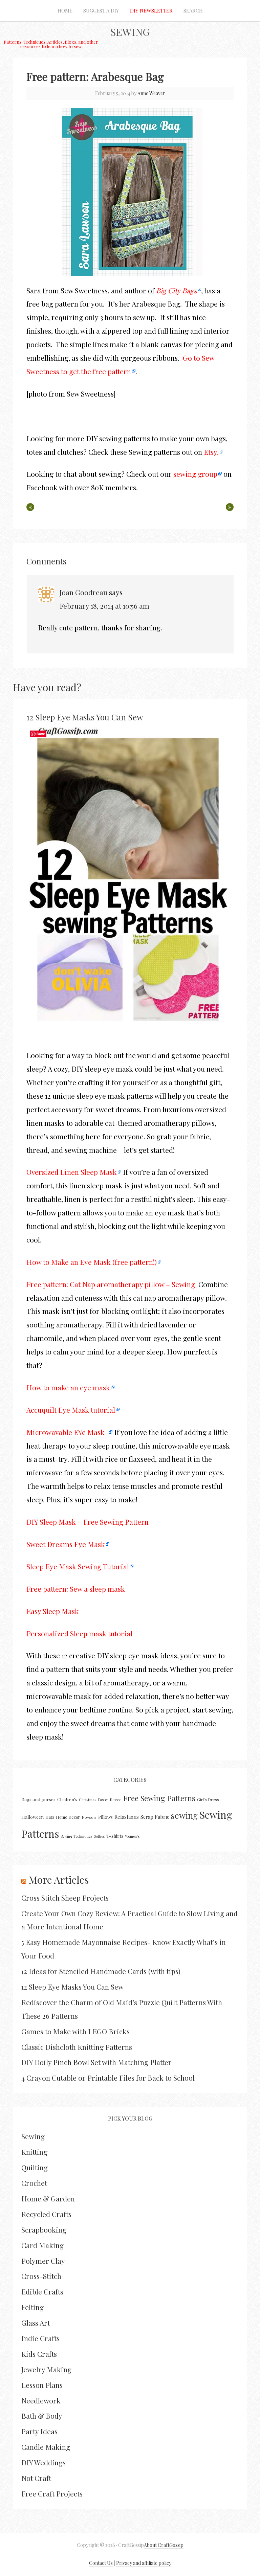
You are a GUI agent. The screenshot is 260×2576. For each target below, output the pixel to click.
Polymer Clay (43, 2261)
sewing (184, 1815)
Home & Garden (48, 2198)
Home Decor (68, 1817)
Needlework (41, 2400)
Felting (32, 2307)
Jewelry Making (46, 2369)
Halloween (32, 1817)
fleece (116, 1799)
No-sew (89, 1817)
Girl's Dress (208, 1799)
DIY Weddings (44, 2462)
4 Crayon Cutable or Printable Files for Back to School (108, 2078)
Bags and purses (38, 1799)
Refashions (127, 1817)
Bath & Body (42, 2416)
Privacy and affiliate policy (144, 2563)
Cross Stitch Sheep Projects (65, 1898)
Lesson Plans (42, 2385)
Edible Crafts (42, 2291)
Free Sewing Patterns (159, 1798)
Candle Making (46, 2447)
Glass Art (36, 2323)
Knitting (34, 2152)
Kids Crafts (39, 2354)
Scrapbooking (44, 2230)
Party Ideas (39, 2431)
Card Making (42, 2245)
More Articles (59, 1880)
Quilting (35, 2167)
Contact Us (101, 2563)
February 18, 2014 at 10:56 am (104, 606)
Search (193, 10)
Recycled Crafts (46, 2214)
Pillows (105, 1817)
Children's (67, 1799)
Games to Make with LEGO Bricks (75, 2031)
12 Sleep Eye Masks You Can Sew (85, 717)
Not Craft (36, 2478)
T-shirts (115, 1836)
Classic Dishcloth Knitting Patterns (77, 2047)
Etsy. (211, 452)
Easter (103, 1800)
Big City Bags (176, 290)
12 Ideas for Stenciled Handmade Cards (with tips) (101, 1971)
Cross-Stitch (41, 2276)
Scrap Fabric (155, 1817)
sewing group (195, 474)
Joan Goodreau (83, 592)
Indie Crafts (40, 2338)
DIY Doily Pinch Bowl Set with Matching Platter (96, 2062)
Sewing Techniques (76, 1836)
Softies (99, 1836)
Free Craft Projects (52, 2493)
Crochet (34, 2183)
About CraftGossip (164, 2545)
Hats (50, 1817)
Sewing (130, 32)
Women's (132, 1836)
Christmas (88, 1800)
